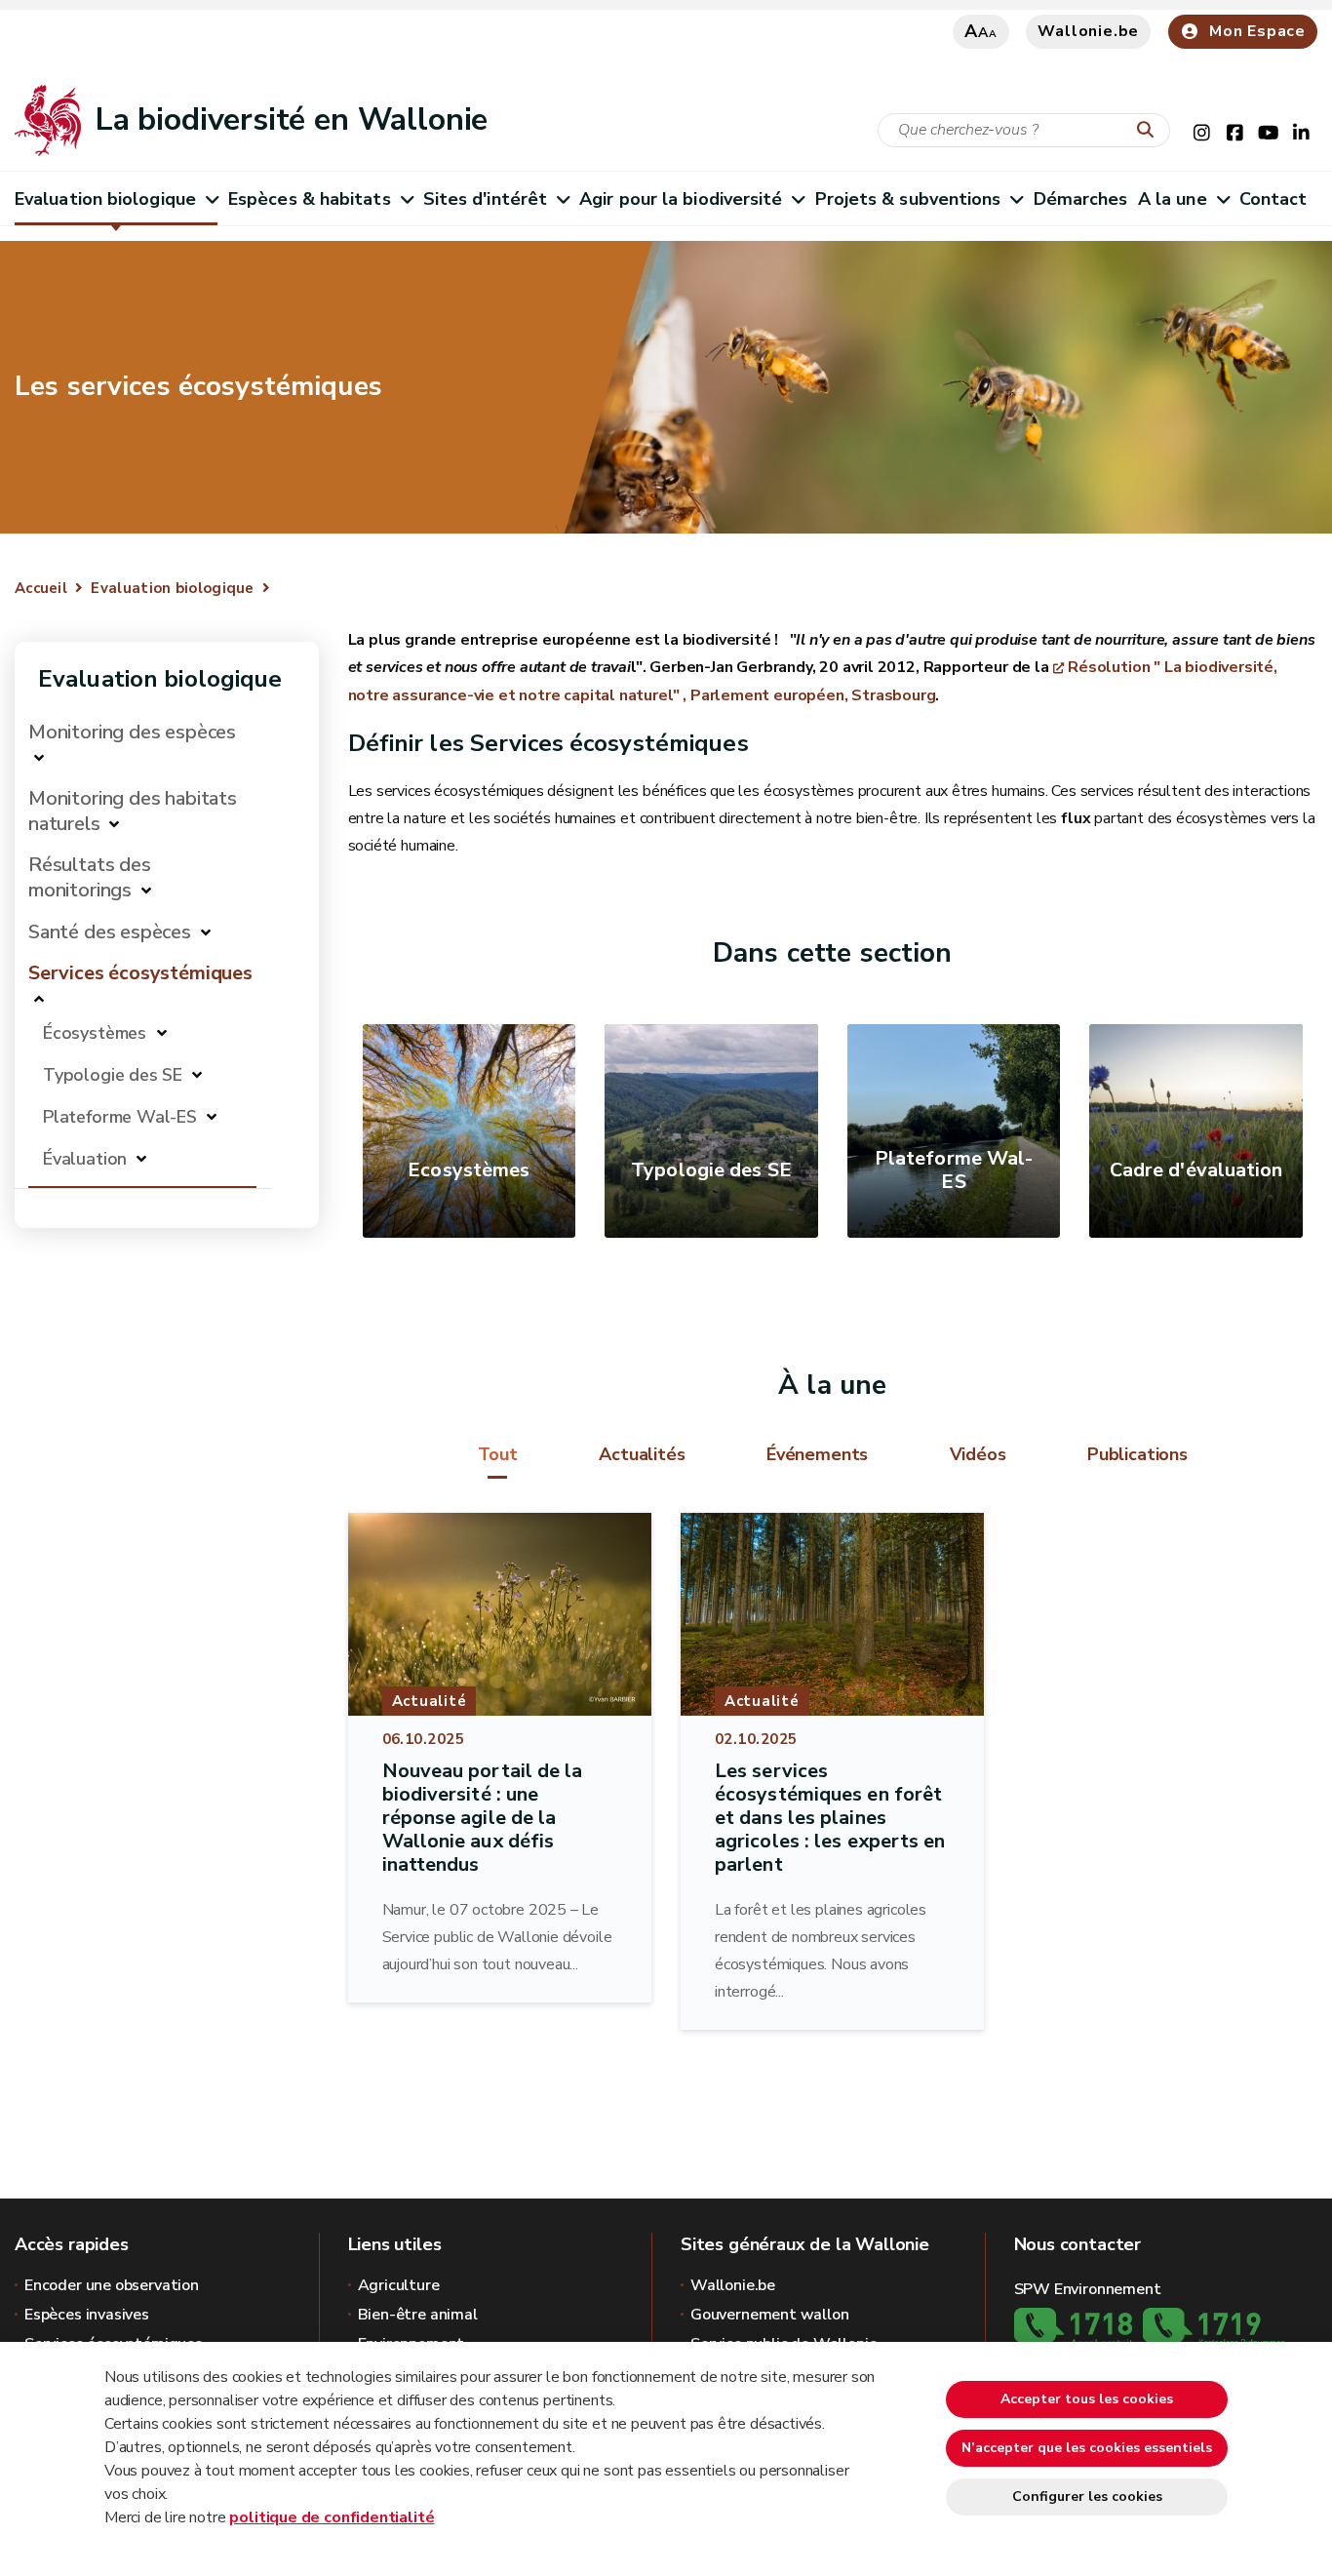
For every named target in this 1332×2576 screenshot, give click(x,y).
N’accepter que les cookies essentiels (1087, 2448)
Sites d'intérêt (485, 199)
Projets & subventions (908, 199)
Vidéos (978, 1454)
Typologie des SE (113, 1075)
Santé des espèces (110, 932)
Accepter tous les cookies (1087, 2399)
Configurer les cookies (1087, 2497)
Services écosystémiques (140, 973)
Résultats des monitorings (90, 877)
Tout (498, 1454)
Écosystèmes (97, 1033)
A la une (1173, 199)
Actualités (642, 1454)
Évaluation (85, 1159)
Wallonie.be (1088, 31)
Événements (817, 1454)
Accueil (41, 588)
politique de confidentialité (332, 2517)
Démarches (1081, 199)
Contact (1273, 199)
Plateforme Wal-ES (120, 1117)
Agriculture (399, 2285)
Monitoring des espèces (132, 732)
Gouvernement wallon (770, 2315)
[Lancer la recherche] (1150, 131)
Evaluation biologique (105, 199)
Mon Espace (1257, 31)
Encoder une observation (112, 2285)
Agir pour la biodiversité (681, 199)
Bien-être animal (418, 2315)
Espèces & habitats (310, 199)
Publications (1137, 1454)
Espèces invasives (87, 2315)
